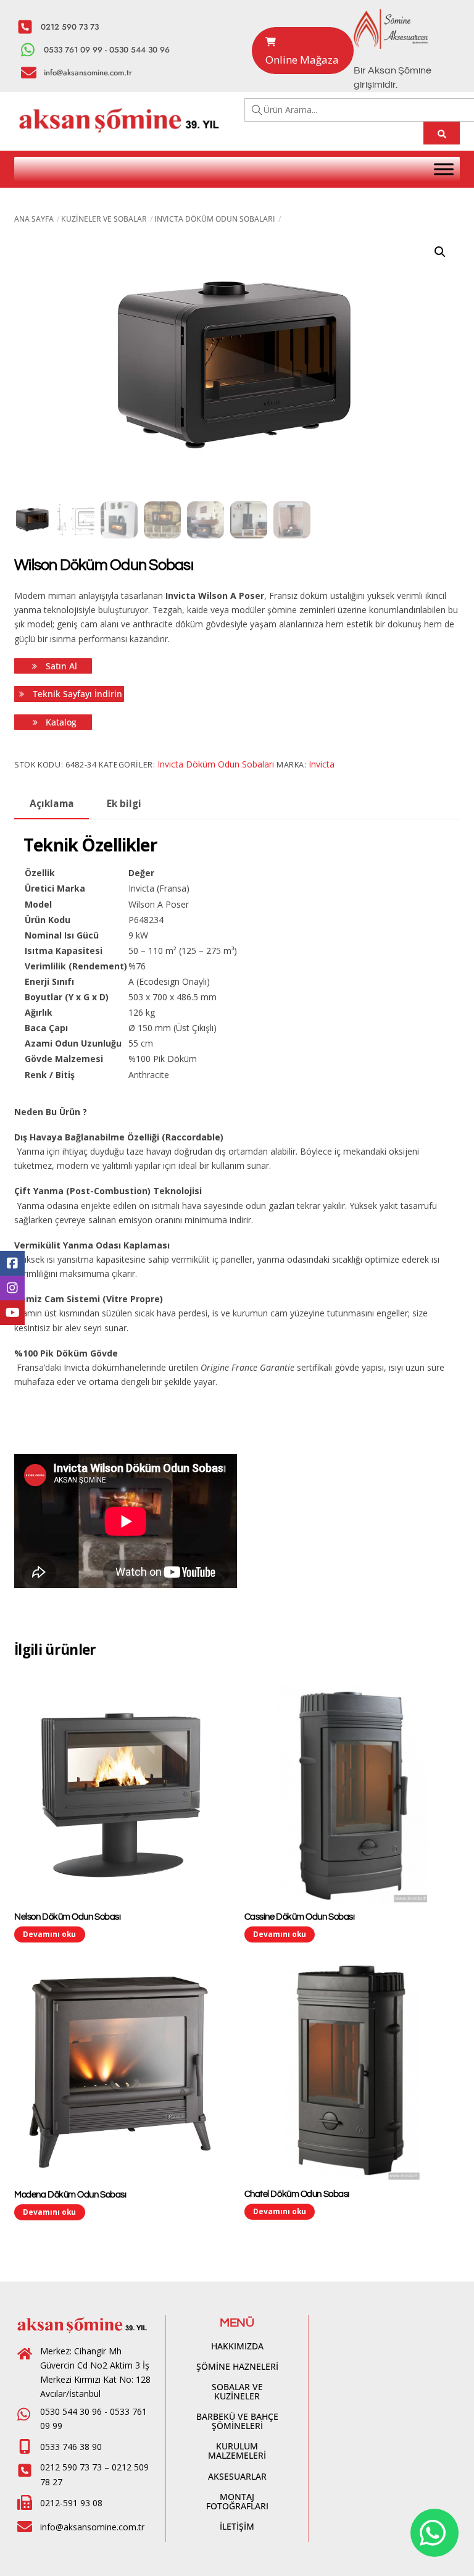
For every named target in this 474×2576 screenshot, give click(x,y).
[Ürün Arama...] (442, 133)
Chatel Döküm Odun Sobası (297, 2194)
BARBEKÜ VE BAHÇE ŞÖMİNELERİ (237, 2421)
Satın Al (60, 666)
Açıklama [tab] (52, 804)
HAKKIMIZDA (237, 2346)
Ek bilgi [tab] (124, 804)
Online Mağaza (302, 60)
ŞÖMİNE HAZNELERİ (237, 2366)
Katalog (60, 722)
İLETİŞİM (237, 2526)
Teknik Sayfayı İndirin (76, 694)
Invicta (322, 764)
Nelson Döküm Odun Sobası (67, 1917)
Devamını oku (49, 1934)
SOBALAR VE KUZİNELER (237, 2391)
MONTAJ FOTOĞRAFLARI (237, 2501)
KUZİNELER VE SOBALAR (104, 219)
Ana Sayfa (34, 219)
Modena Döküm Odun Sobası (70, 2195)
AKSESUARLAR (237, 2476)
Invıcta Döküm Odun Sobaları (215, 219)
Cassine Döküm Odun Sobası (300, 1917)
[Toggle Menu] (444, 169)
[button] (440, 252)
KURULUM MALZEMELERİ (237, 2451)
